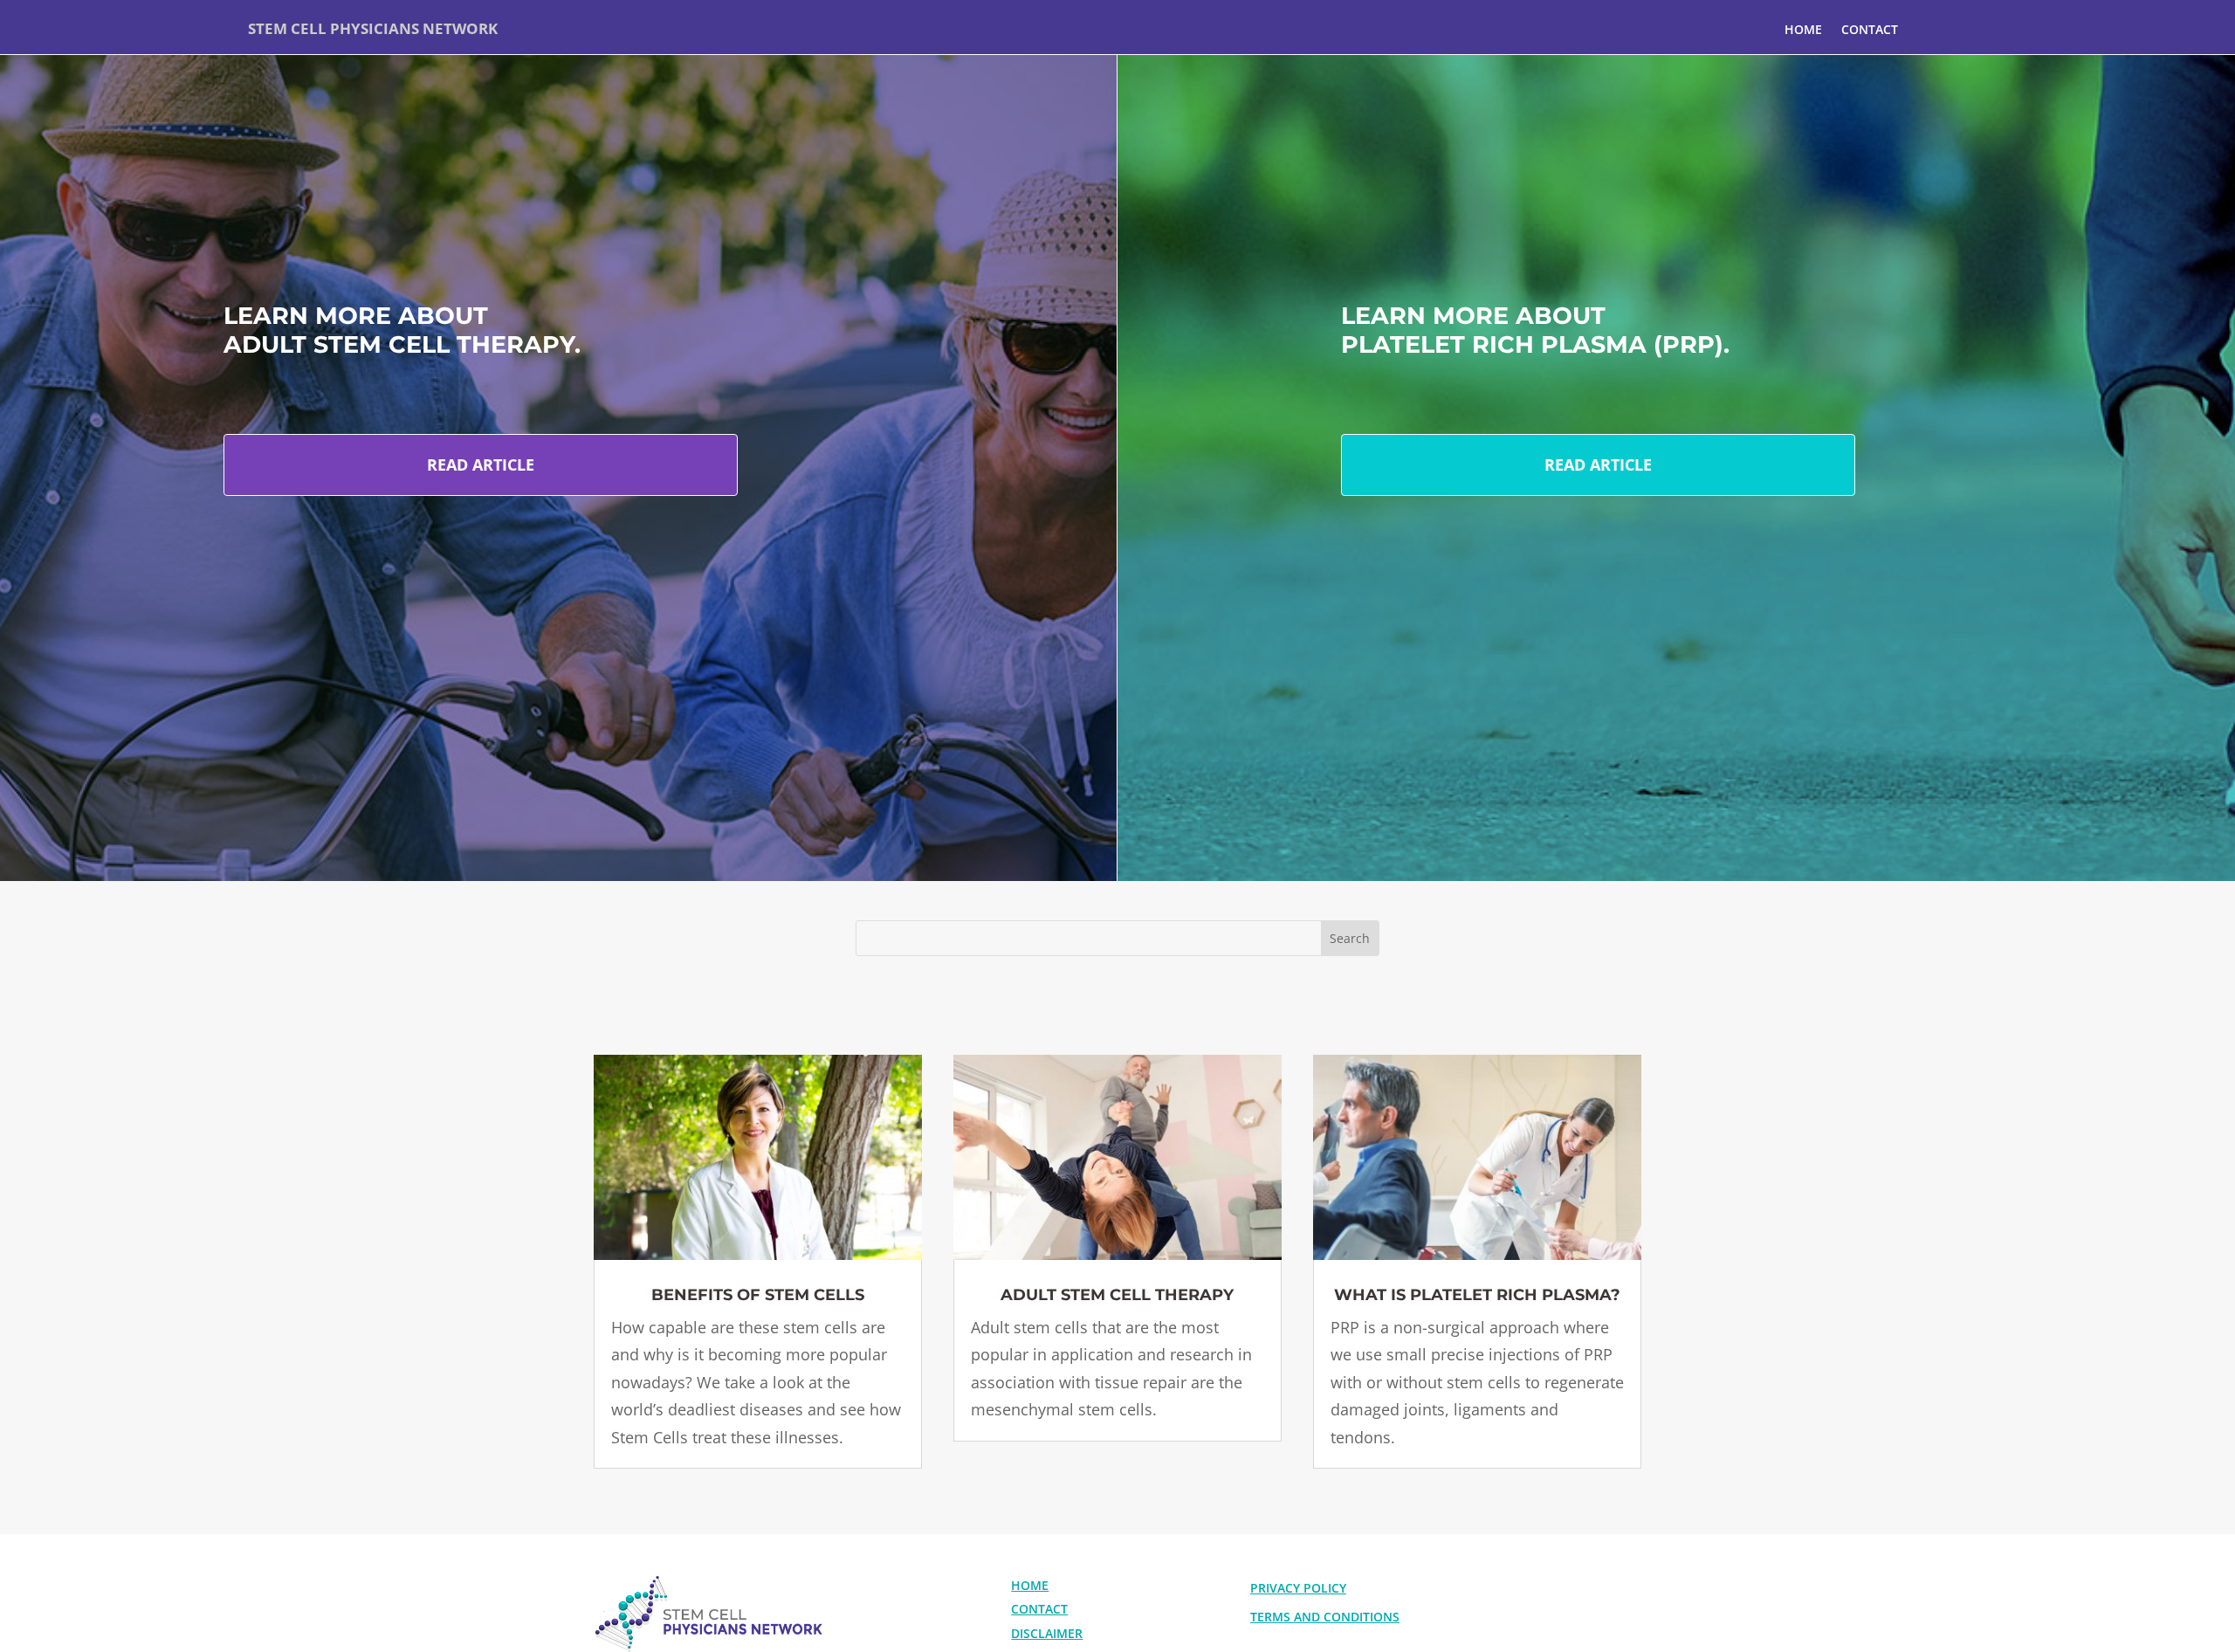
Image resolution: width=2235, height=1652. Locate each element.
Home (1803, 29)
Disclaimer (1047, 1633)
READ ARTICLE (481, 465)
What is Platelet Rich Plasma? (1477, 1295)
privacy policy (1298, 1588)
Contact (1870, 29)
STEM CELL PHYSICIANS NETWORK (373, 28)
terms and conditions (1325, 1617)
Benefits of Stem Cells (758, 1295)
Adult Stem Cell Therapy (1117, 1295)
